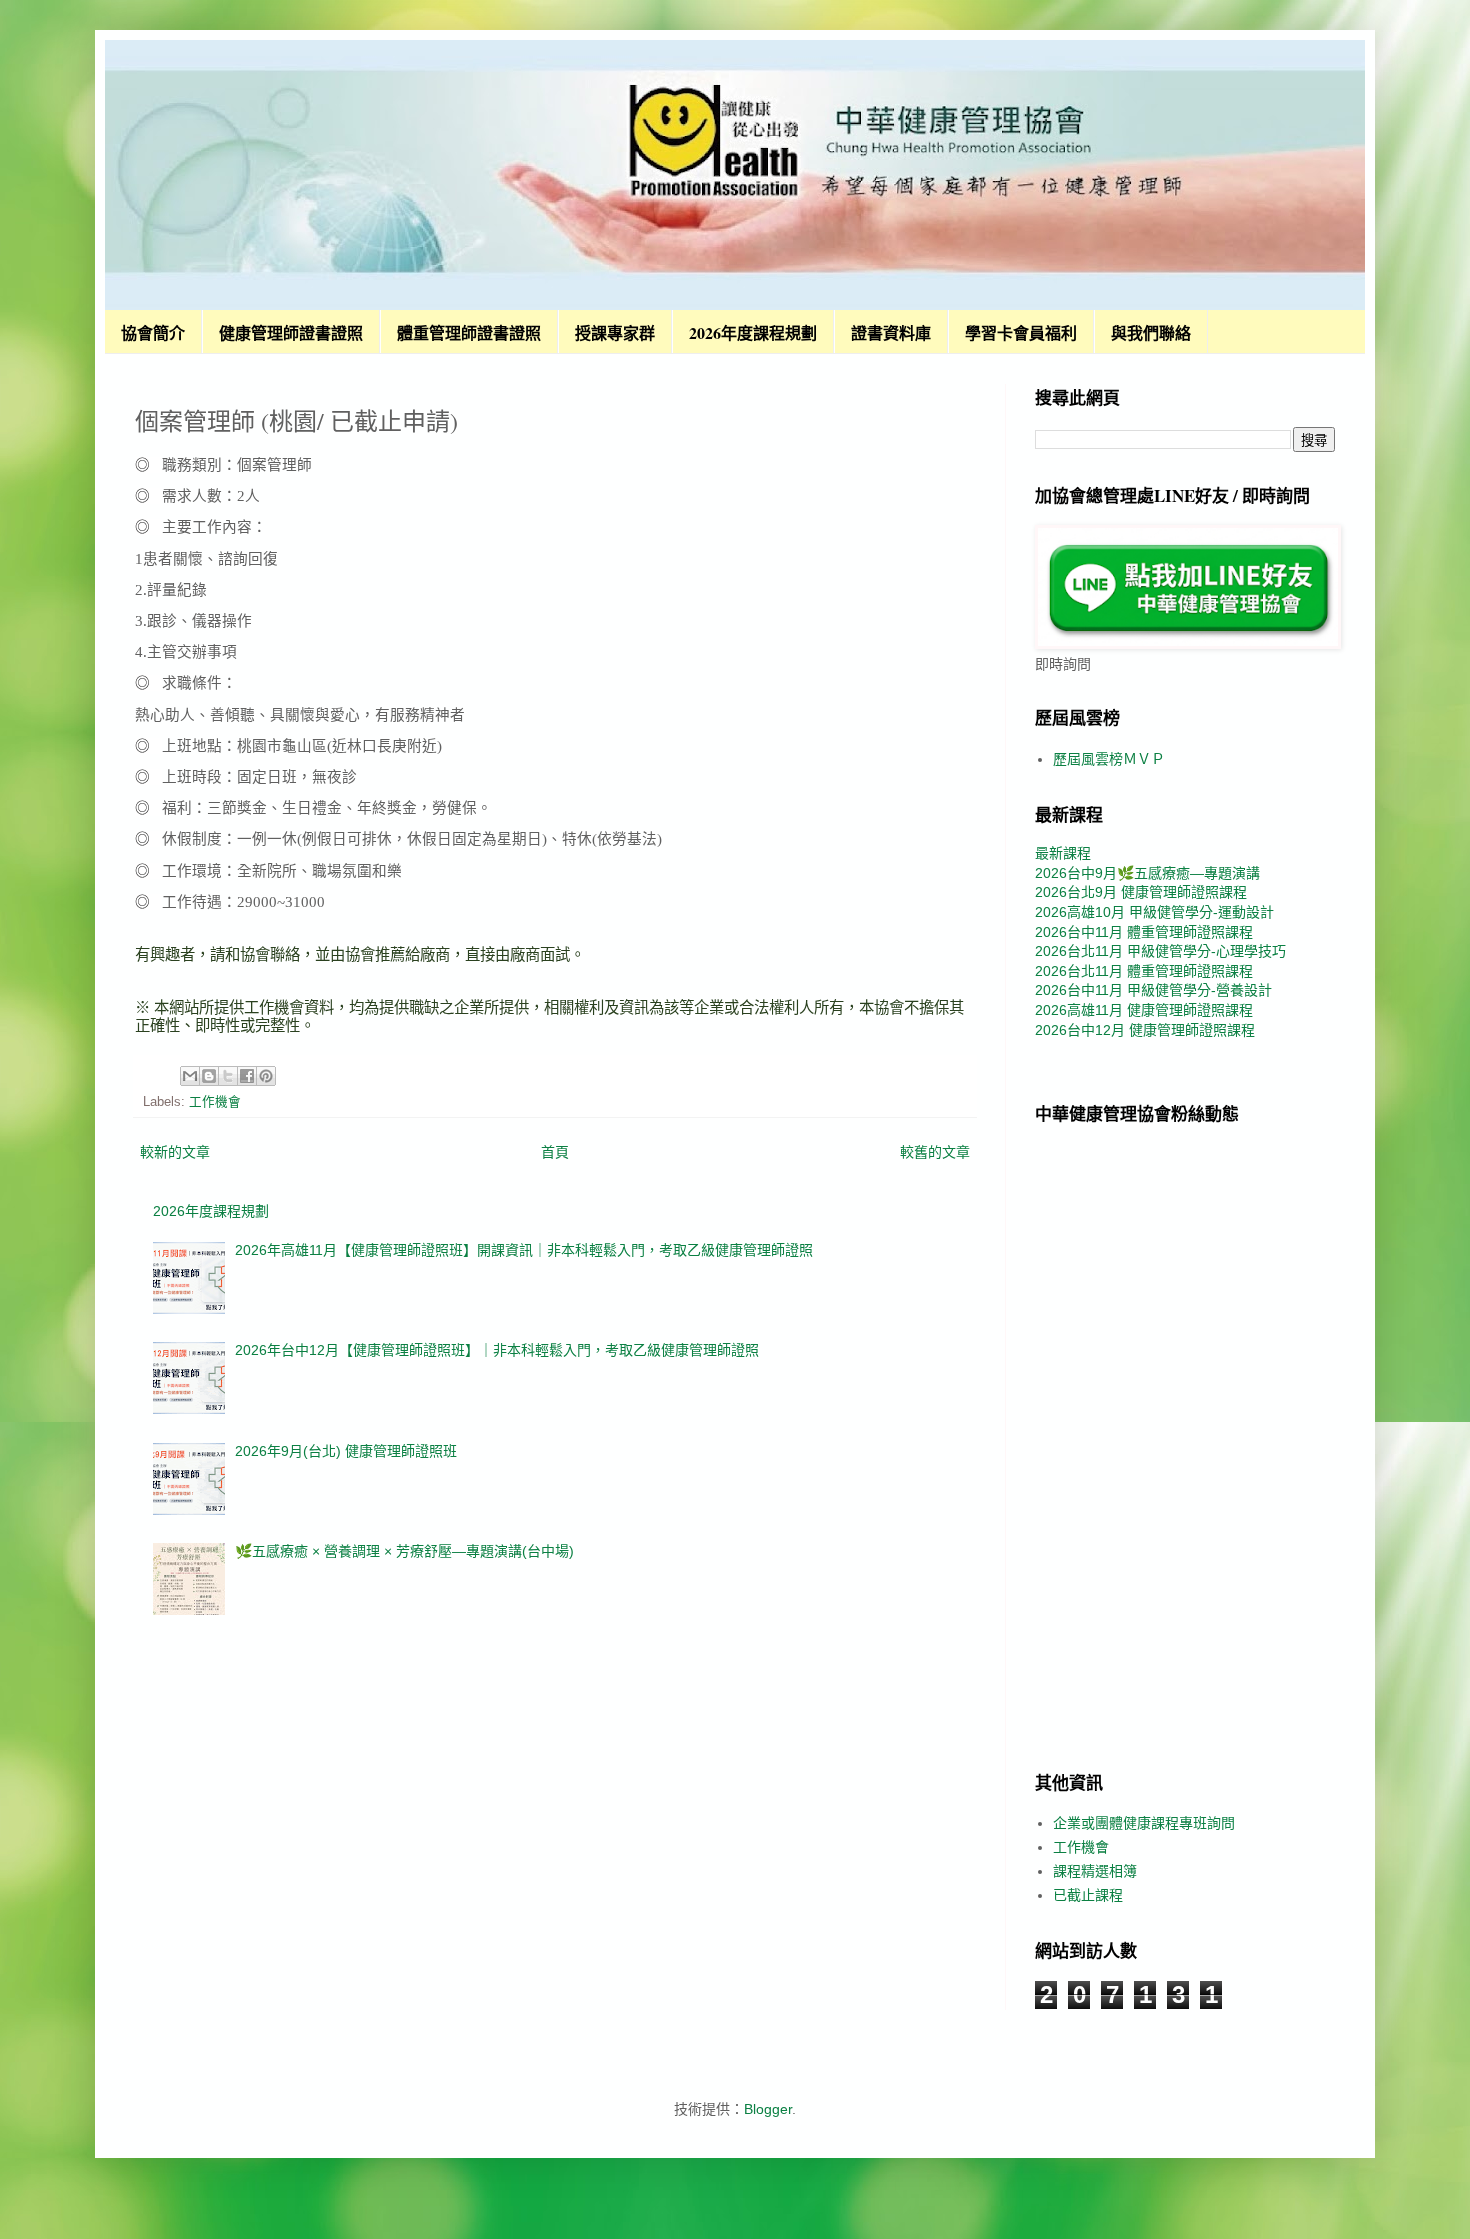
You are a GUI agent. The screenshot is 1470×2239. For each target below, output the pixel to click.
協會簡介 (153, 332)
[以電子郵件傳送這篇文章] (190, 1076)
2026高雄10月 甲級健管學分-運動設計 (1154, 912)
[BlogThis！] (209, 1076)
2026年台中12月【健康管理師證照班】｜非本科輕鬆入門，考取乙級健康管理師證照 (497, 1350)
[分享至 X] (228, 1076)
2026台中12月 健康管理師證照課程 (1145, 1030)
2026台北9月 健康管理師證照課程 (1141, 892)
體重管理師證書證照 (469, 332)
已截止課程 (1088, 1895)
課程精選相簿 (1095, 1871)
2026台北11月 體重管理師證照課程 (1144, 971)
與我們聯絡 (1151, 332)
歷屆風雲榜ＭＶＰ (1109, 759)
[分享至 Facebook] (247, 1076)
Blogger (768, 2109)
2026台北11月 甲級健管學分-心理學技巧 (1160, 951)
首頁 (555, 1152)
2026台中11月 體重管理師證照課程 (1144, 932)
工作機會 (215, 1102)
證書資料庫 (891, 332)
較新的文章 (175, 1152)
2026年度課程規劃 (753, 332)
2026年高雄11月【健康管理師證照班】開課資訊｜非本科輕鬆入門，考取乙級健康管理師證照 (524, 1250)
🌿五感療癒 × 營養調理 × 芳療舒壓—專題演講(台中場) (404, 1551)
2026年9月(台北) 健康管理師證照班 (346, 1451)
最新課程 (1063, 853)
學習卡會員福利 (1021, 332)
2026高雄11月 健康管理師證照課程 (1144, 1010)
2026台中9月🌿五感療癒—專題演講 (1147, 873)
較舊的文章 (935, 1152)
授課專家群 (615, 332)
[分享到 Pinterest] (266, 1076)
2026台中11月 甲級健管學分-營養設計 (1153, 990)
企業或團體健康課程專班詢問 (1144, 1823)
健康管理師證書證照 (291, 332)
